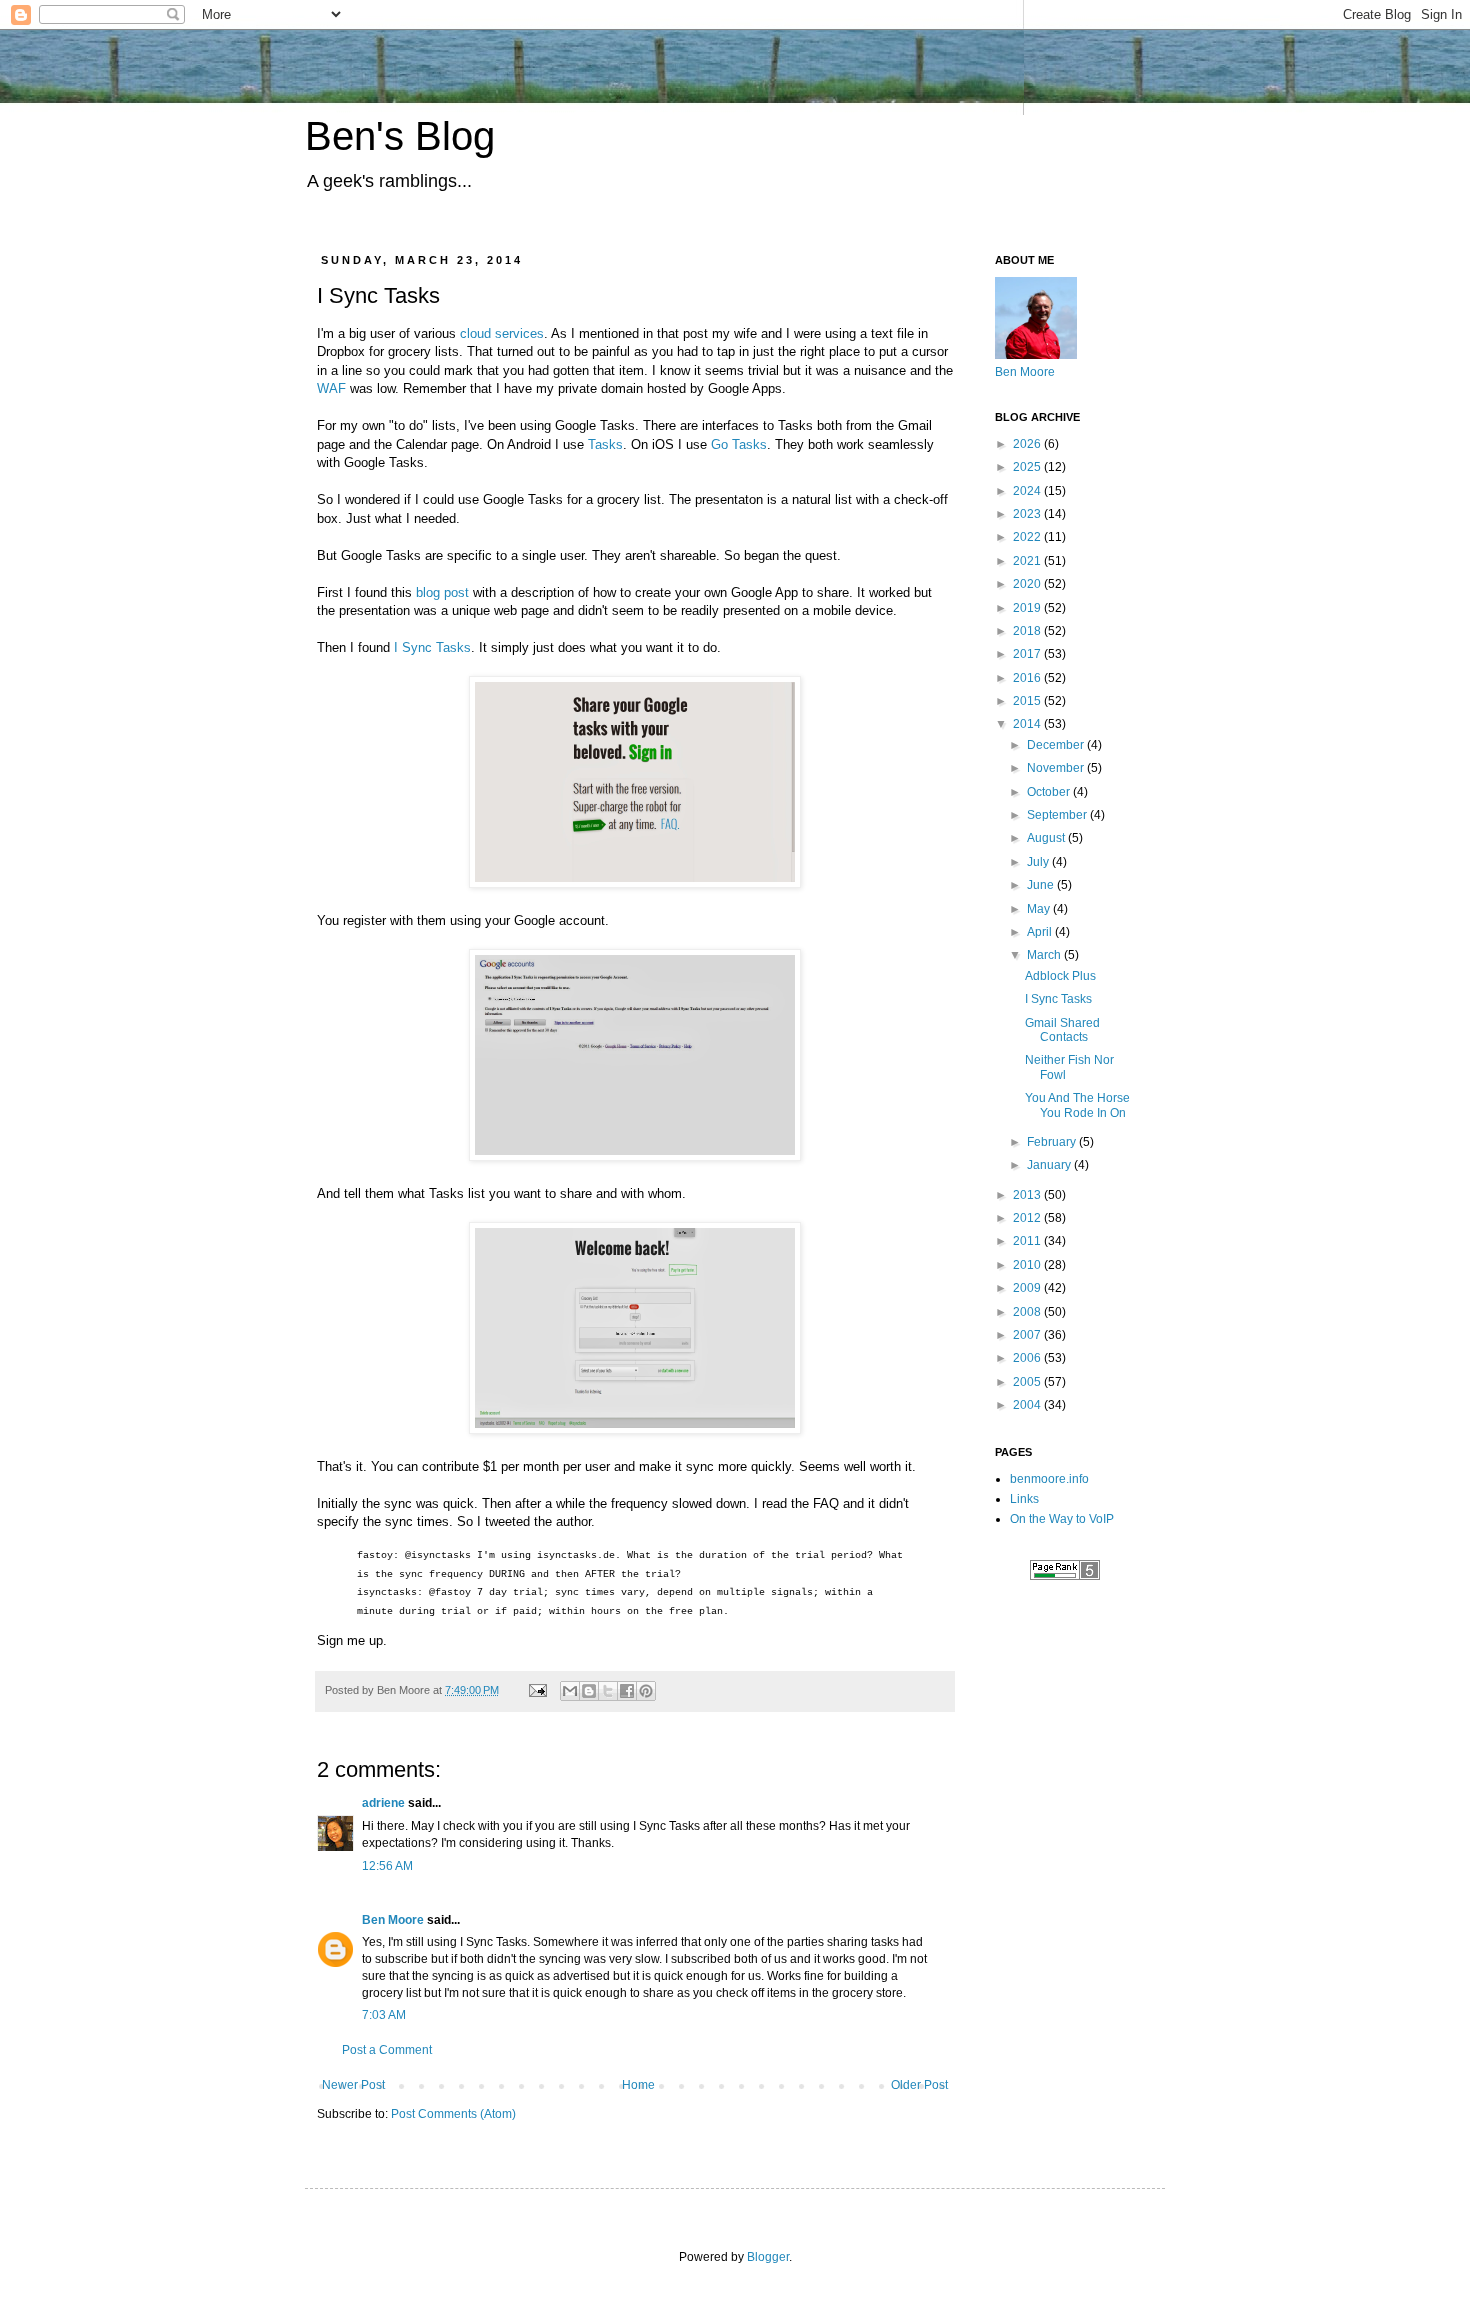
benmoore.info (1049, 1479)
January (1050, 1165)
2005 (1028, 1382)
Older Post (919, 2085)
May (1040, 909)
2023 (1028, 514)
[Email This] (570, 1691)
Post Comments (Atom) (453, 2114)
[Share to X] (608, 1691)
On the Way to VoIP (1062, 1519)
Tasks (605, 444)
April (1041, 932)
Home (638, 2085)
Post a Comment (387, 2050)
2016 (1028, 678)
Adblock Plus (1060, 976)
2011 (1028, 1241)
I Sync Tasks (432, 647)
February (1053, 1142)
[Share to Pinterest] (646, 1691)
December (1057, 745)
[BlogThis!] (589, 1691)
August (1047, 838)
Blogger (768, 2257)
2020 (1028, 584)
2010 (1028, 1265)
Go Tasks (739, 444)
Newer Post (353, 2085)
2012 (1028, 1218)
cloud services (502, 333)
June (1042, 885)
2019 (1028, 608)
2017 (1028, 654)
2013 (1028, 1195)
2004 (1028, 1405)
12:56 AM (387, 1866)
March (1045, 955)
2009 (1028, 1288)
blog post (442, 592)
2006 (1028, 1358)
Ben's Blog (400, 136)
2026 (1028, 444)
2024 (1028, 491)
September (1058, 815)
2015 (1028, 701)
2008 (1028, 1312)
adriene (383, 1803)
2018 (1028, 631)
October (1050, 792)
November (1057, 768)
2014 (1028, 724)
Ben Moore (393, 1920)
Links (1024, 1499)
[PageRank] (1065, 1576)
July (1039, 862)
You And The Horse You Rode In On (1077, 1105)
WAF (331, 388)
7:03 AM (384, 2015)
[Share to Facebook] (627, 1691)
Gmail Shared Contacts (1062, 1030)
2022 (1028, 537)
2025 (1028, 467)
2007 (1028, 1335)
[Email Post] (537, 1690)
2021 (1028, 561)
